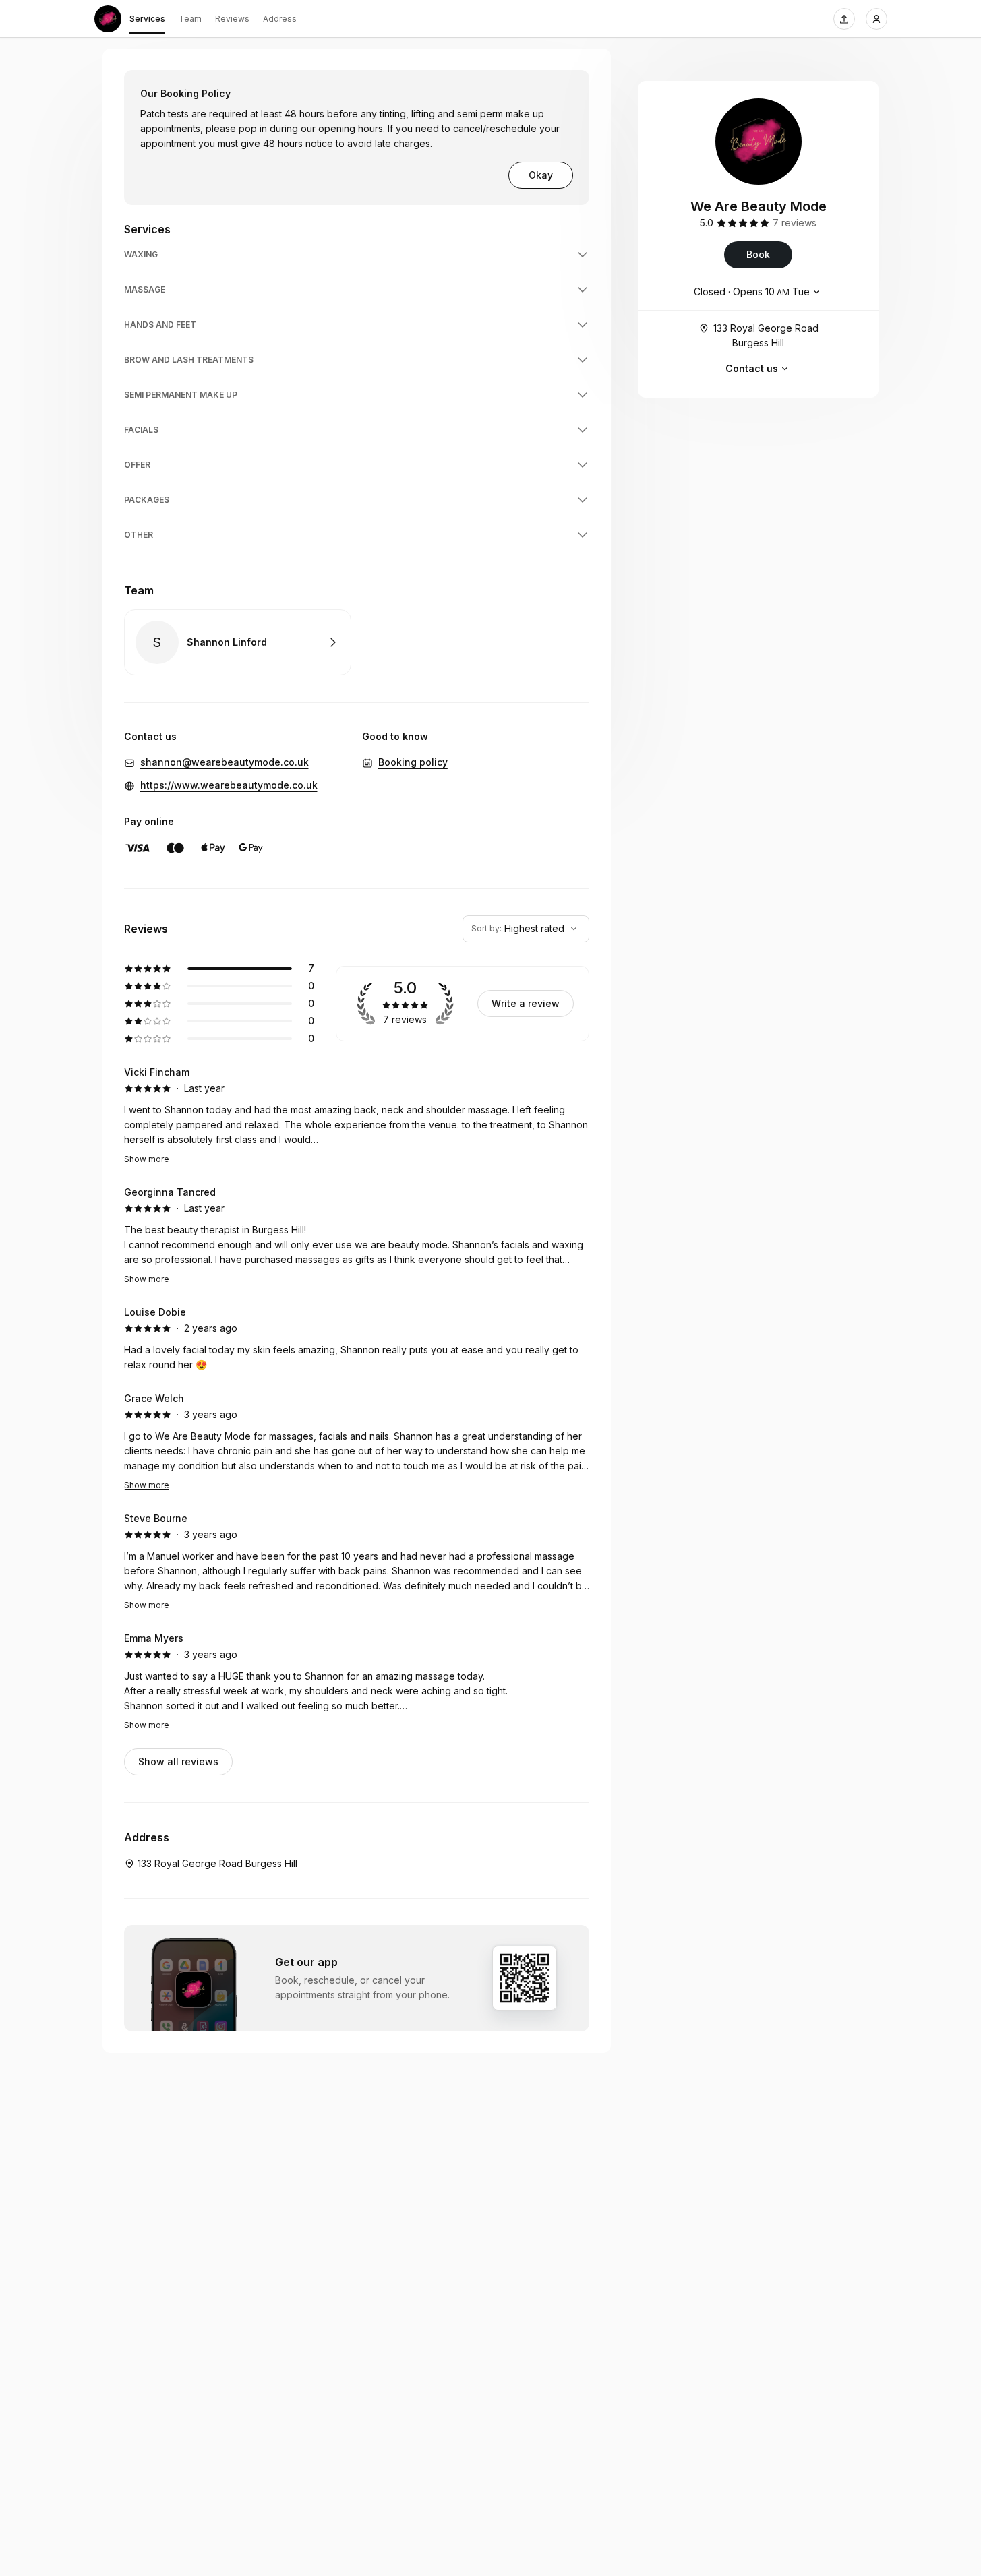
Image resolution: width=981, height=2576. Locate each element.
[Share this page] (844, 19)
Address (280, 19)
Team (190, 19)
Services (147, 19)
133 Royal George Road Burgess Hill (766, 335)
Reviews (232, 19)
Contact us (752, 368)
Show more (147, 1159)
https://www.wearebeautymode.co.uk (229, 785)
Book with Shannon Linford (238, 642)
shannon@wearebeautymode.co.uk (225, 762)
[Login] (876, 19)
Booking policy (413, 762)
